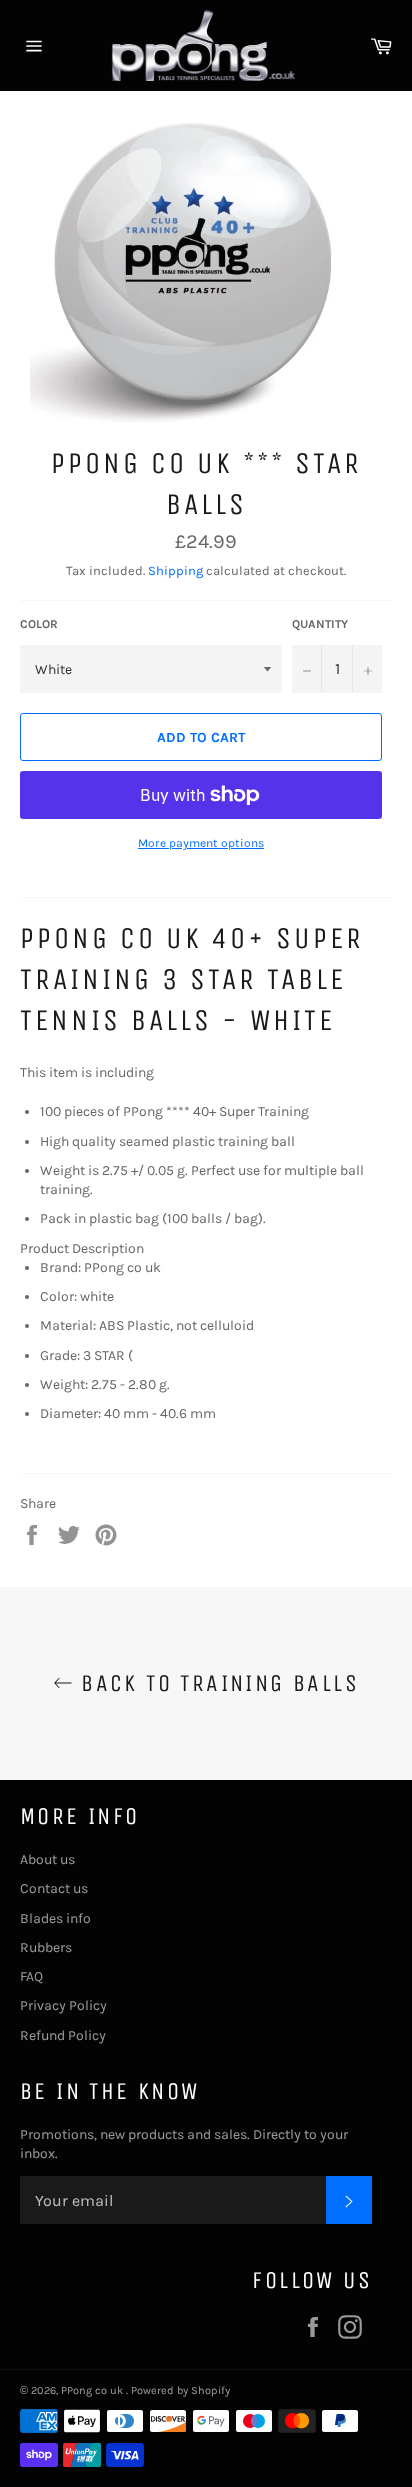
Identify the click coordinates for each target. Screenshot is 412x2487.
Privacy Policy (63, 2005)
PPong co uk (93, 2390)
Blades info (55, 1918)
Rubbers (46, 1947)
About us (47, 1859)
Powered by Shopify (180, 2390)
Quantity (320, 624)
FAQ (31, 1976)
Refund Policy (63, 2035)
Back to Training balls (216, 1683)
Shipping (175, 570)
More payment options (201, 843)
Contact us (54, 1888)
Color (39, 624)
